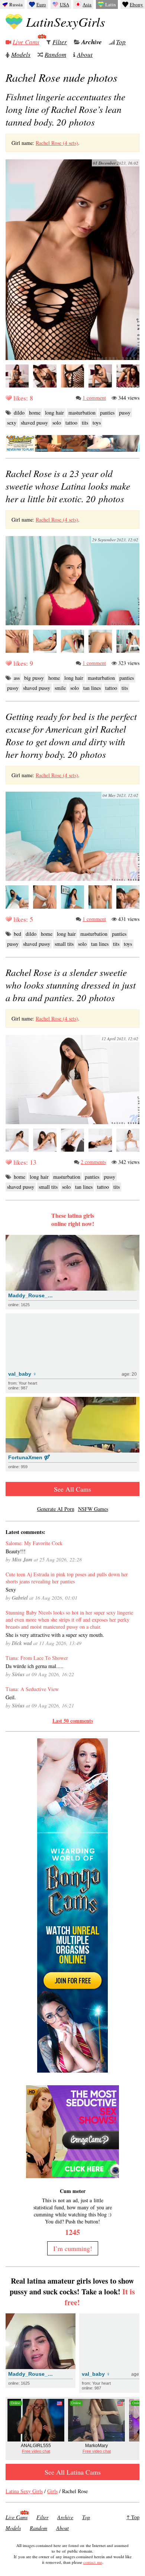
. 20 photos (65, 109)
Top (121, 42)
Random (55, 54)
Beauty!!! (16, 1551)
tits (85, 423)
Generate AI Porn (56, 1509)
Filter (60, 42)
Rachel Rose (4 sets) (57, 143)
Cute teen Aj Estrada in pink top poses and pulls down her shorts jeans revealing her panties (67, 1578)
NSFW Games (93, 1509)
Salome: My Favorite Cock (34, 1543)
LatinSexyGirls (66, 22)
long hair (54, 413)
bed (17, 934)
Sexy (11, 1589)
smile (60, 688)
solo (57, 423)
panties (107, 413)
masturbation (82, 413)
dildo (19, 413)
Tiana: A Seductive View (32, 1689)
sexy (12, 423)
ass (17, 678)
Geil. (11, 1697)
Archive (92, 42)
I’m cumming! (73, 2248)
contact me (93, 2562)
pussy (125, 413)
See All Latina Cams (73, 2472)
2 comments (93, 1162)
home (35, 413)
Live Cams (26, 42)
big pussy (34, 678)
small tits (64, 944)
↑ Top (133, 2517)
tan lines (92, 688)
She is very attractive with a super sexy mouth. (55, 1635)
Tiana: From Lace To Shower (37, 1658)
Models (21, 54)
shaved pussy (34, 423)
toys (97, 423)
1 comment (94, 398)
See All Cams (72, 1489)
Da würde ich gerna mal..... (35, 1666)
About (85, 54)
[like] (9, 398)
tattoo (71, 423)
